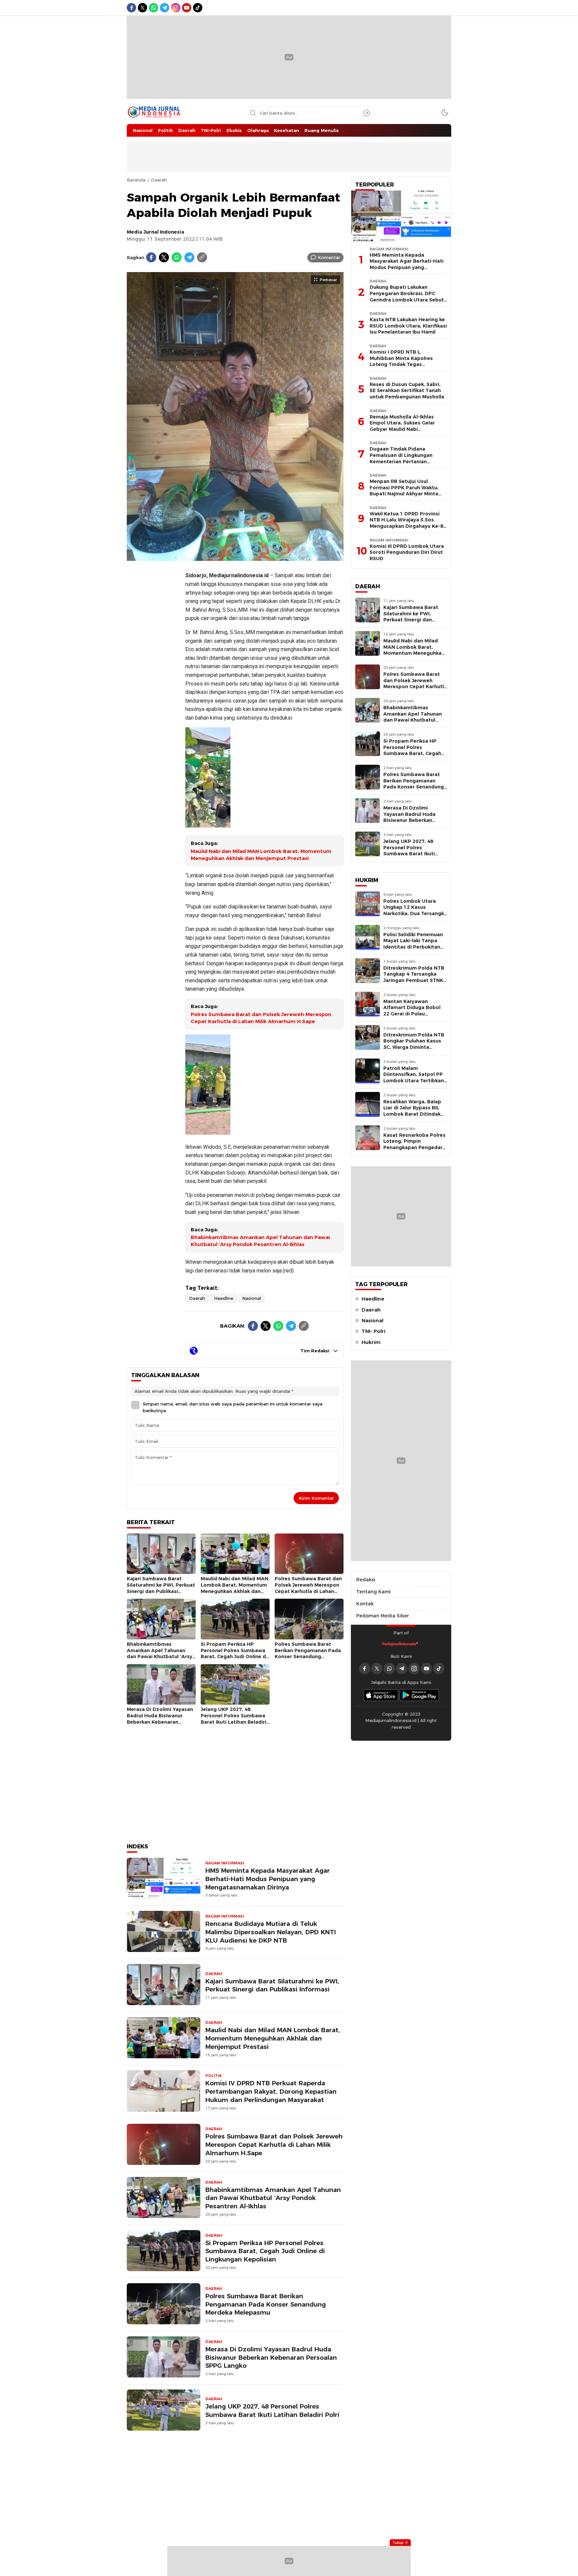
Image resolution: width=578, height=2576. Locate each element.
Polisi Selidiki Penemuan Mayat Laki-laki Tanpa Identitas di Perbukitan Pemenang (413, 944)
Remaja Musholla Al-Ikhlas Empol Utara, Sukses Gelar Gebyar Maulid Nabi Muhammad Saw (402, 426)
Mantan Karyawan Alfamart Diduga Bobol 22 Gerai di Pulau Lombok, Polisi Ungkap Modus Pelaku (412, 1014)
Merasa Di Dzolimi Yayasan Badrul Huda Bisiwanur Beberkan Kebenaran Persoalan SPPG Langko (160, 1719)
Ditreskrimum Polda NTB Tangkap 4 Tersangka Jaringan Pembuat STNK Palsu (414, 977)
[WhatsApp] (177, 257)
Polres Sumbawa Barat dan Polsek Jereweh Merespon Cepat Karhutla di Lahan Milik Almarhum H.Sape (261, 1018)
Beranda (136, 180)
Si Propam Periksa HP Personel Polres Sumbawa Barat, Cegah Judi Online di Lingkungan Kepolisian (234, 1653)
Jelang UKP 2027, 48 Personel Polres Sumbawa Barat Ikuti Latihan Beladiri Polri (233, 1719)
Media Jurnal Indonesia (156, 232)
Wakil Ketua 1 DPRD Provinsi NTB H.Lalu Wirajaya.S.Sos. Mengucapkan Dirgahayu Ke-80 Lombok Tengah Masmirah (408, 523)
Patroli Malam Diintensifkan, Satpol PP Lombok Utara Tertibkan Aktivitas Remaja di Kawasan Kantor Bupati (414, 1081)
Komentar (329, 257)
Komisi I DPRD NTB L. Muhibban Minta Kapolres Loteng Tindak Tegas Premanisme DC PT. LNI (401, 361)
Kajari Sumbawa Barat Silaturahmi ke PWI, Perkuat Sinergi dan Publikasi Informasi (161, 1588)
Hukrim (371, 1342)
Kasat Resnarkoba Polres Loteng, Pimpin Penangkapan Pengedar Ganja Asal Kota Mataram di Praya (415, 1147)
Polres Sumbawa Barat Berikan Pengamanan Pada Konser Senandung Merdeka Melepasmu (308, 1653)
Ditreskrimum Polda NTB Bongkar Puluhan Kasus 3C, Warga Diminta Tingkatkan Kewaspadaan (414, 1047)
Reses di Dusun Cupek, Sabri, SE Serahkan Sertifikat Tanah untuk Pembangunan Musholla (407, 391)
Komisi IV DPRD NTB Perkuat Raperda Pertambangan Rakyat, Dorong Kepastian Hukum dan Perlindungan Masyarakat (271, 2092)
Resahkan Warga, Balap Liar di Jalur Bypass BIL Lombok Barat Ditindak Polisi (412, 1111)
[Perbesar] (235, 558)
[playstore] (419, 1695)
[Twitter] (164, 257)
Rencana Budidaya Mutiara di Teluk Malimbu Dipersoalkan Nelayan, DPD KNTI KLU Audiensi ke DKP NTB (271, 1932)
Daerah (159, 180)
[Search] (367, 113)
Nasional (252, 1298)
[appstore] (381, 1695)
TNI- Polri (373, 1331)
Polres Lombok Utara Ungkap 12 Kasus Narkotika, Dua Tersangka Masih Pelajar (415, 910)
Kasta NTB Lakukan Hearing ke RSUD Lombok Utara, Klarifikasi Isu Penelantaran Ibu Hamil (408, 326)
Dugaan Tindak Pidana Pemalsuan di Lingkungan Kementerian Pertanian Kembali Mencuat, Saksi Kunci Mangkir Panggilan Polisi (406, 461)
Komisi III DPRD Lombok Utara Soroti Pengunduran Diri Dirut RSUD (407, 552)
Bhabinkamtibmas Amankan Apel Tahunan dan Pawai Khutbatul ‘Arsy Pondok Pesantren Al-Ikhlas (260, 1241)
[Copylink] (202, 257)
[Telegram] (189, 257)
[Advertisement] (154, 666)
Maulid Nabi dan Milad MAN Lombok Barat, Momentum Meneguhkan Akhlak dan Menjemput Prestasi (261, 855)
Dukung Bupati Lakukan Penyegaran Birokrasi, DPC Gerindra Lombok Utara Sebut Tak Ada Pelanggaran (407, 296)
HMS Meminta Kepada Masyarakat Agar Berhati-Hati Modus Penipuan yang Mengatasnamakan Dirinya (268, 1879)
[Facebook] (151, 257)
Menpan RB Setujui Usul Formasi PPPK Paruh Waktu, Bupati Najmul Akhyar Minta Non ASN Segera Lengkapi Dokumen (404, 494)
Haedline (224, 1298)
